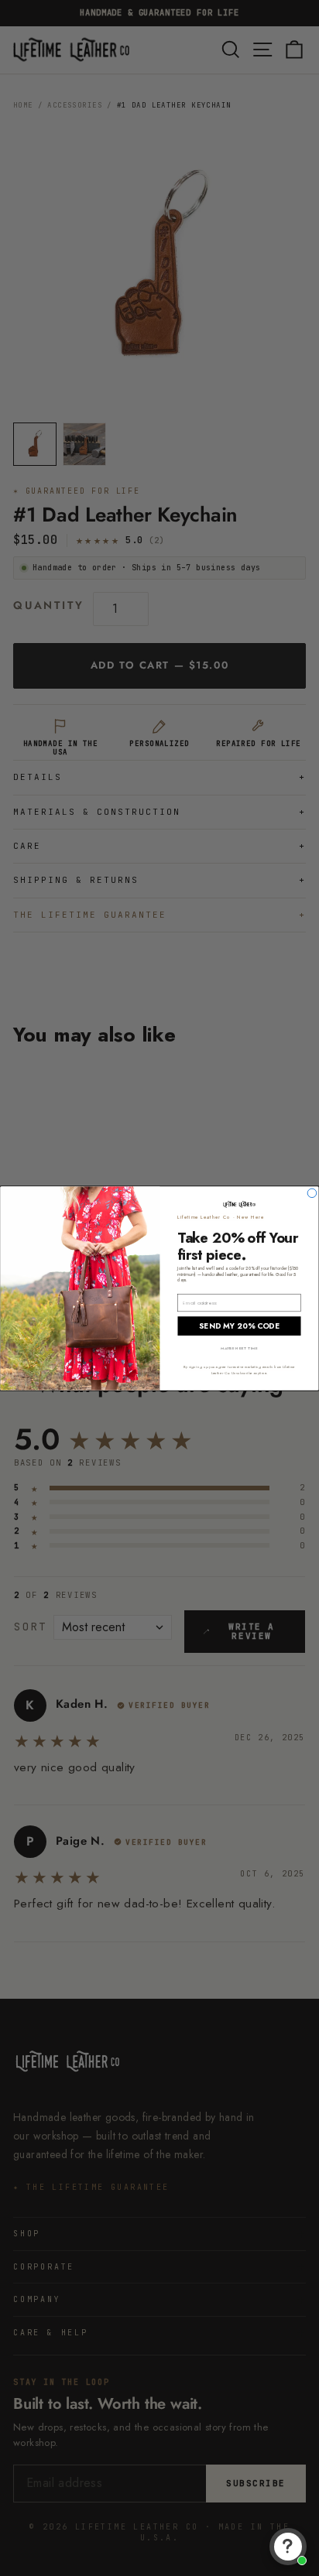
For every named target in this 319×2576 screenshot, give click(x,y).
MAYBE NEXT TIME (239, 1348)
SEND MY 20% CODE (239, 1326)
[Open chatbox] (288, 2547)
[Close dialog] (312, 1193)
